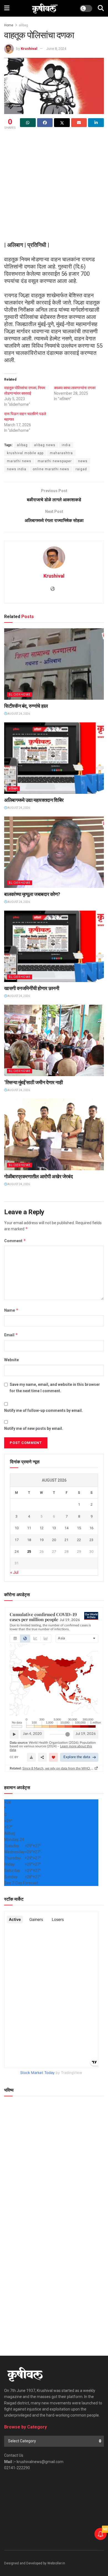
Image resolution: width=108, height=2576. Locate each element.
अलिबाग (13, 789)
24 (17, 1551)
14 (66, 1528)
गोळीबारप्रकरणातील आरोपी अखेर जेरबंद (38, 1176)
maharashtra (61, 453)
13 (54, 1528)
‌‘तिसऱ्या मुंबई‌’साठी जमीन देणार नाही (34, 1082)
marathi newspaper (55, 461)
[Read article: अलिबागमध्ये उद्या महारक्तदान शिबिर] (54, 758)
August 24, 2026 (18, 714)
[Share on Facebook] (45, 123)
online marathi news (51, 469)
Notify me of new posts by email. (34, 1428)
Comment (15, 1241)
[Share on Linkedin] (96, 123)
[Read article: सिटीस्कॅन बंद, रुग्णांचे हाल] (54, 664)
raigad (81, 469)
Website (11, 1360)
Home (9, 25)
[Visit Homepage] (45, 8)
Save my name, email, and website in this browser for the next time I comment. (55, 1388)
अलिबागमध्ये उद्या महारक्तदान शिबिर (34, 800)
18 (29, 1540)
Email (11, 1335)
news (83, 461)
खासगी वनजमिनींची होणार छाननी (32, 988)
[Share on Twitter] (62, 123)
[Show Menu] (7, 8)
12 (42, 1528)
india (66, 445)
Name (11, 1310)
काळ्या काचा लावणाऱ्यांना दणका (75, 388)
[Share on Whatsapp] (28, 123)
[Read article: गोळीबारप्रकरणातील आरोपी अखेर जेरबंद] (54, 1134)
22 (79, 1540)
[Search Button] (101, 8)
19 (42, 1540)
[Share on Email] (79, 123)
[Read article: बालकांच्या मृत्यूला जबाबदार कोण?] (54, 852)
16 (91, 1528)
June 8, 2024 (56, 49)
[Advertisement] (54, 187)
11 (29, 1528)
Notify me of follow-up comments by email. (43, 1410)
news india (17, 469)
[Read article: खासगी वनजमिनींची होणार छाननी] (54, 946)
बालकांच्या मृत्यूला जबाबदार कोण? (32, 894)
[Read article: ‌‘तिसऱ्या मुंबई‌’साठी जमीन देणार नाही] (54, 1040)
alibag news (45, 445)
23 (91, 1540)
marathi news (19, 461)
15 (79, 1528)
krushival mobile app (25, 453)
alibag (23, 25)
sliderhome (20, 695)
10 (17, 1528)
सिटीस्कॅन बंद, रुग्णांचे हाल (26, 706)
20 (54, 1540)
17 (17, 1540)
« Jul (14, 1572)
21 (66, 1540)
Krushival (29, 49)
